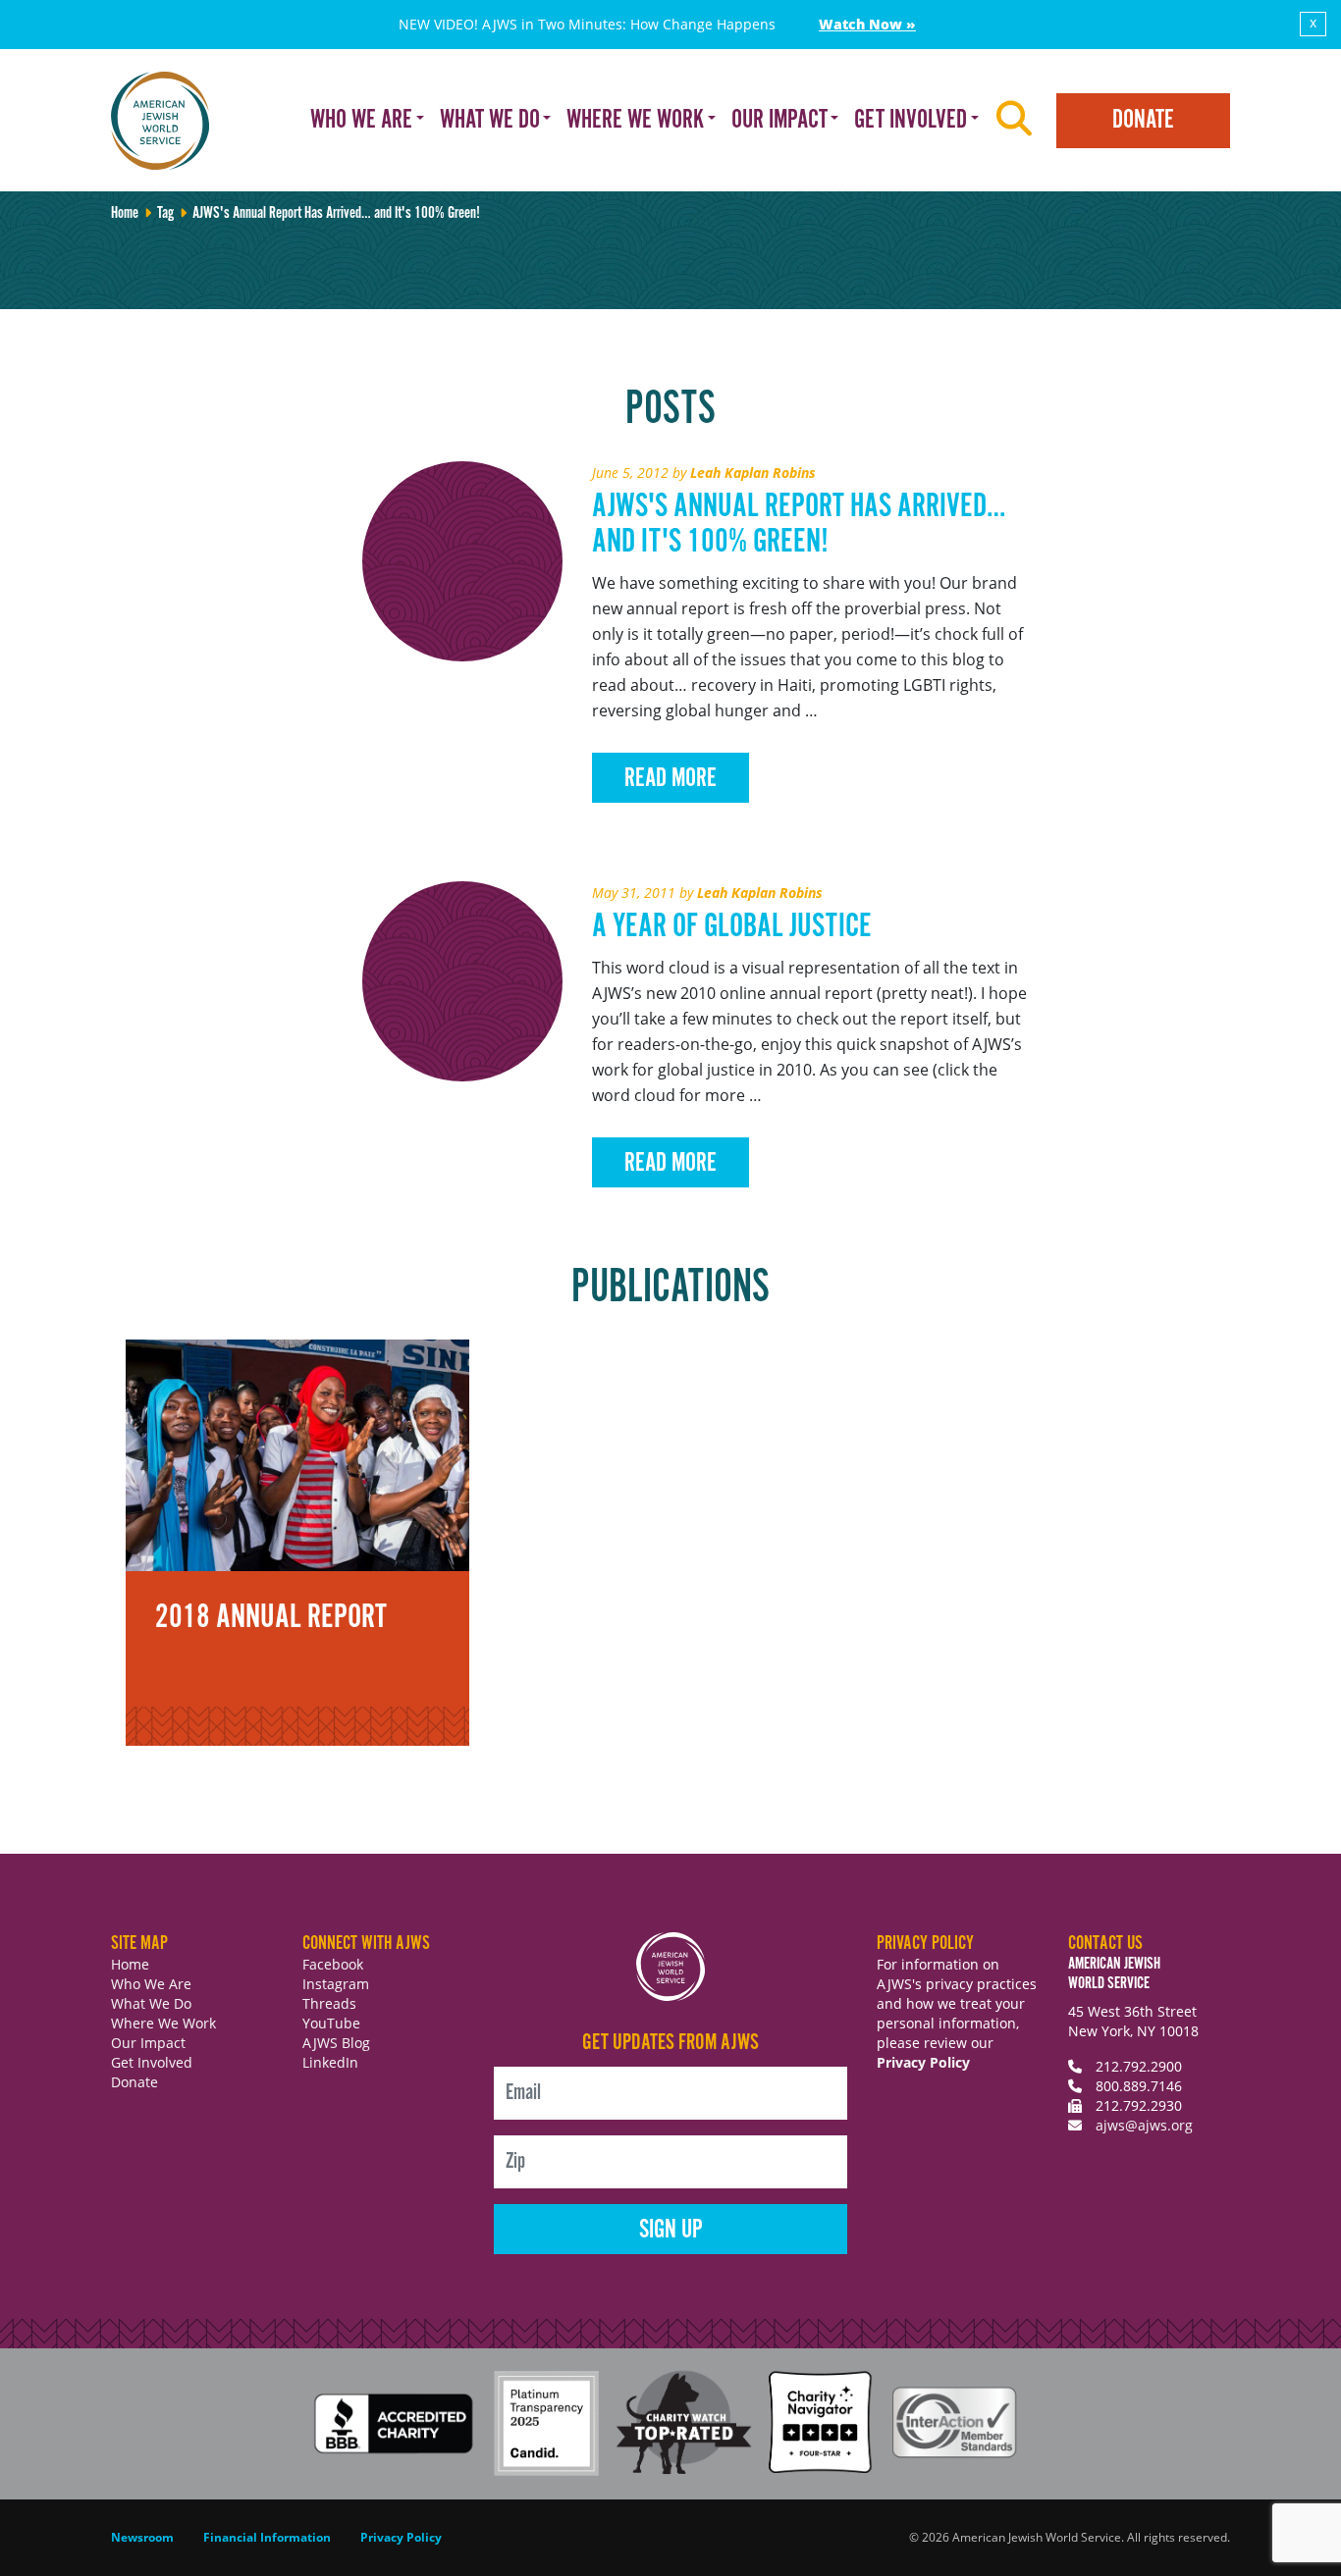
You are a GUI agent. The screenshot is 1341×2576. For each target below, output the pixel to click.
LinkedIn (330, 2062)
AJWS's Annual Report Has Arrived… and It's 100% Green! (799, 525)
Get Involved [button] (911, 120)
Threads (329, 2003)
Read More (670, 779)
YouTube (331, 2023)
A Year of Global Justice (732, 927)
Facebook (333, 1964)
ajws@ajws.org (1144, 2125)
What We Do (151, 2003)
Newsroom (142, 2537)
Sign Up (671, 2230)
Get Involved (152, 2062)
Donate (1143, 120)
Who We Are (151, 1984)
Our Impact (148, 2043)
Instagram (336, 1984)
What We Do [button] (490, 120)
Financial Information (267, 2537)
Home (125, 213)
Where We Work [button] (635, 120)
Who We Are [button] (361, 120)
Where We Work (163, 2023)
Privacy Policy (923, 2062)
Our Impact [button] (779, 120)
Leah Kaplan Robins (753, 473)
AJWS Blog (336, 2043)
